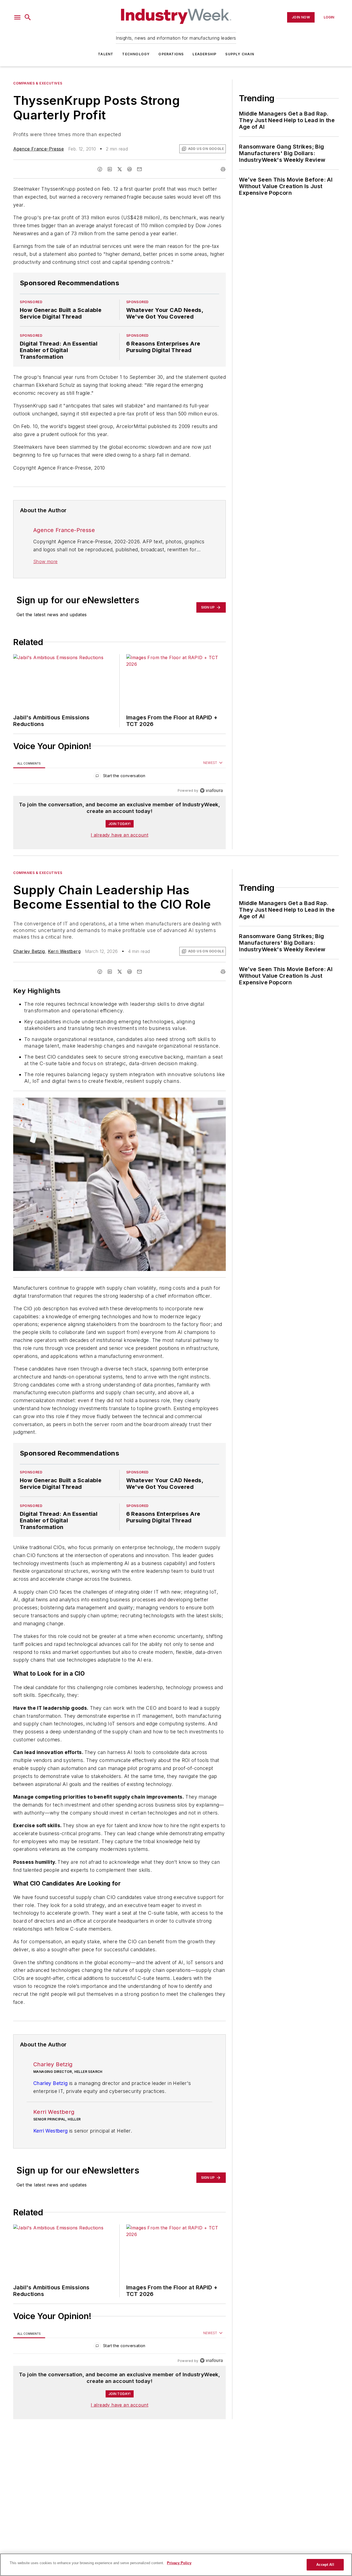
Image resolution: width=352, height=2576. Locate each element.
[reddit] (130, 169)
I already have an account (119, 835)
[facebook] (100, 169)
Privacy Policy (179, 2563)
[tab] (29, 763)
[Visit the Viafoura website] (211, 790)
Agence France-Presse (38, 149)
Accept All (325, 2565)
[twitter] (120, 169)
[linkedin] (110, 169)
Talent (106, 54)
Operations (171, 54)
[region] (119, 777)
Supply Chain (240, 54)
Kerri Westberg (64, 951)
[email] (139, 169)
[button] (17, 17)
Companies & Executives (38, 83)
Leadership (204, 54)
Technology (136, 54)
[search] (28, 17)
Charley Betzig (29, 951)
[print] (223, 169)
